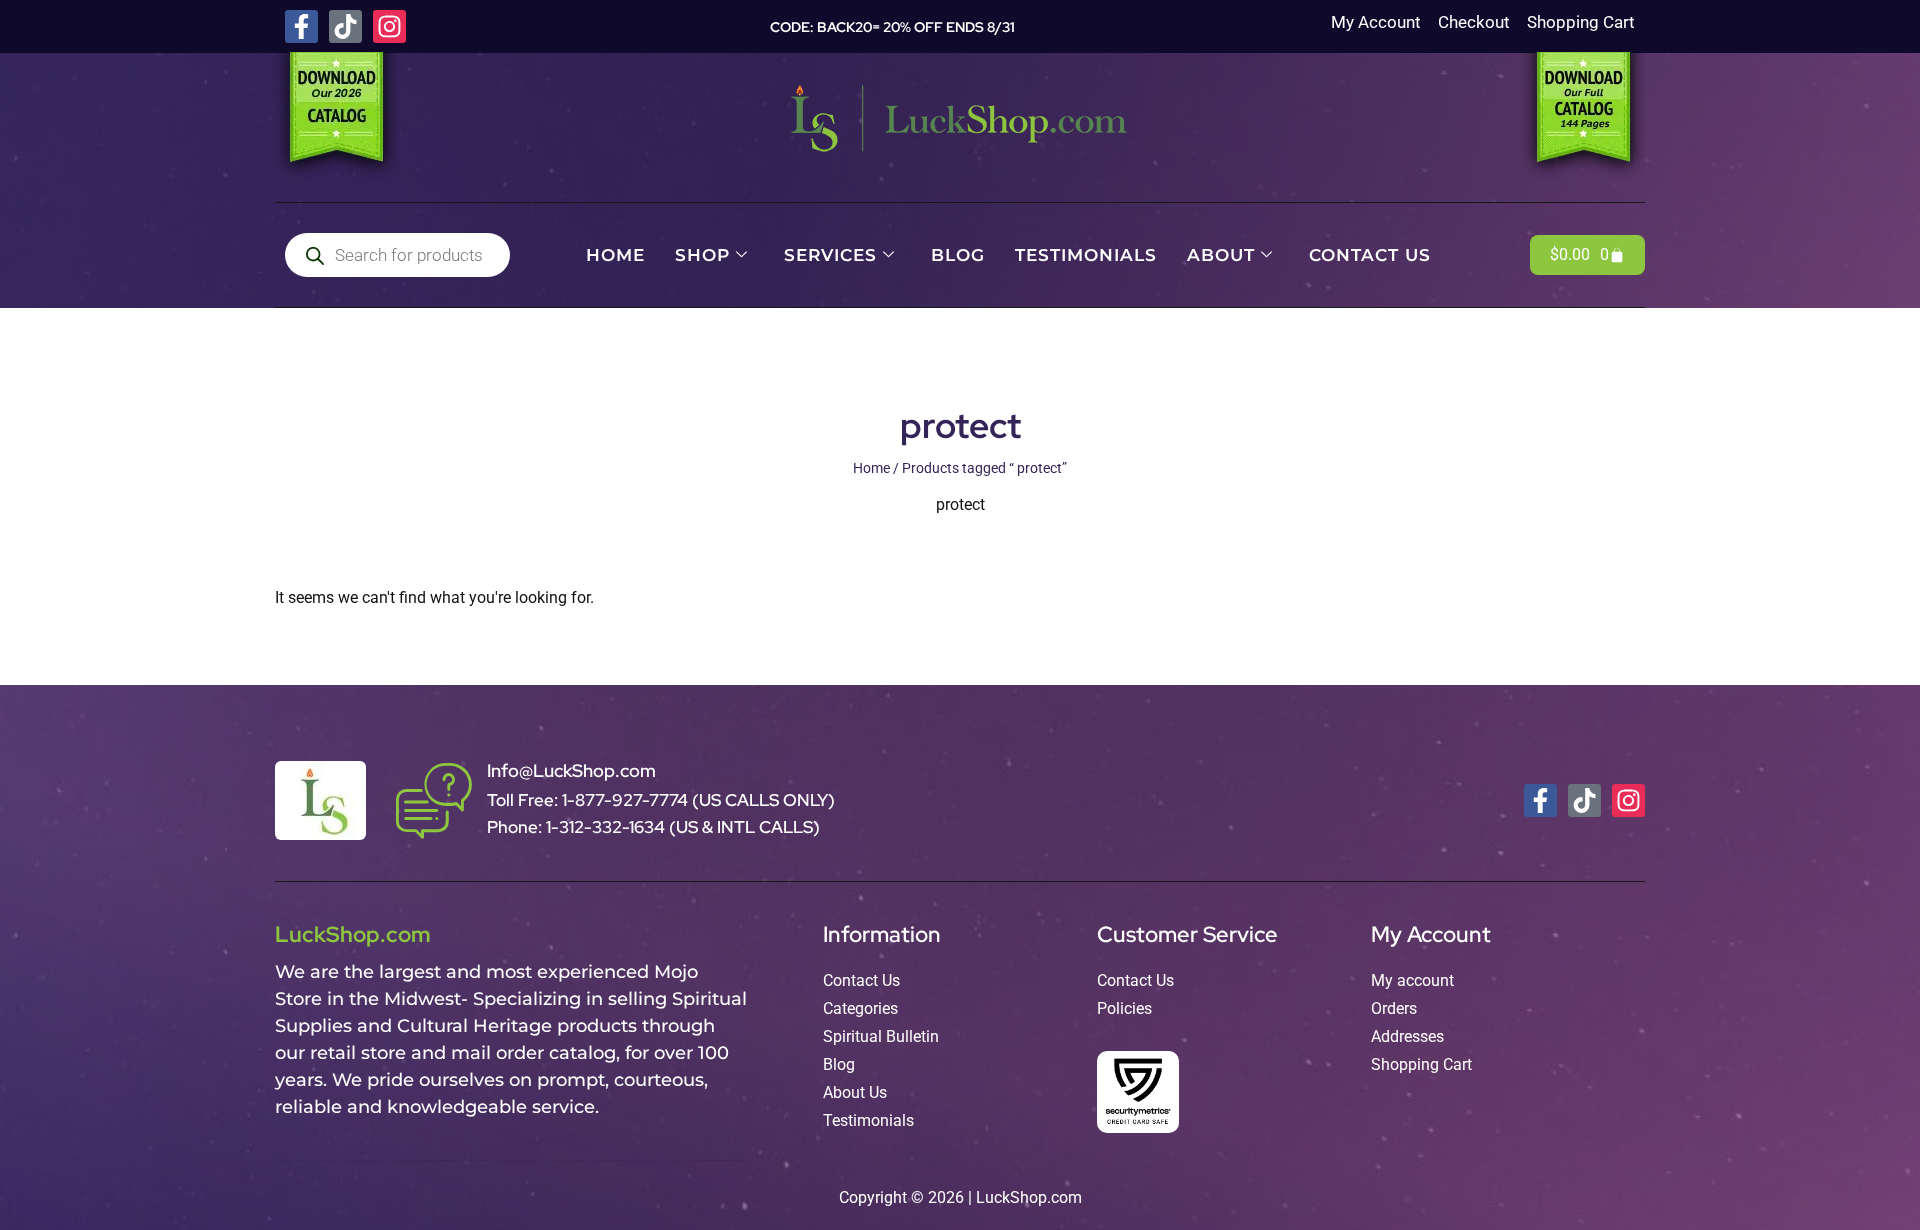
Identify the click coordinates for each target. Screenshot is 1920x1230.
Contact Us (1370, 255)
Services (830, 255)
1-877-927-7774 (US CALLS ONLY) (698, 800)
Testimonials (1086, 255)
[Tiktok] (345, 26)
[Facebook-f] (301, 26)
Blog (958, 255)
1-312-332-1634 (607, 827)
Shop (702, 255)
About (1221, 255)
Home (615, 255)
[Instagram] (389, 26)
